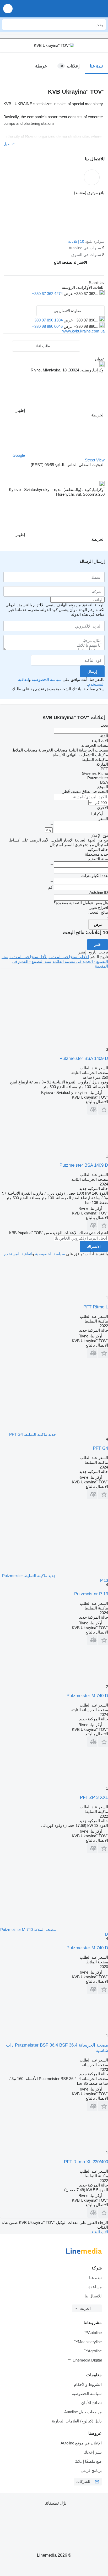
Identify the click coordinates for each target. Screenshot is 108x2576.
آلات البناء (100, 2232)
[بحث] (8, 25)
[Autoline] (74, 9)
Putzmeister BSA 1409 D (84, 1058)
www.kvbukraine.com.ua (83, 331)
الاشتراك (94, 1246)
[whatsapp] (91, 300)
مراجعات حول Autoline (83, 2412)
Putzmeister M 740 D (87, 1696)
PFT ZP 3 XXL (94, 1797)
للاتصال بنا (93, 2296)
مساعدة (95, 2287)
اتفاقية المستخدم (18, 1254)
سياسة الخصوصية (47, 679)
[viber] (71, 300)
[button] (8, 9)
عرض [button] (68, 294)
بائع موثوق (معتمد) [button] (89, 193)
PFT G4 (100, 1448)
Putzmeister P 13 (91, 1594)
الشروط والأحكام (88, 2384)
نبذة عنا (95, 2278)
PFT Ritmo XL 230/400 (86, 2162)
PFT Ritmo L (96, 1307)
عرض (98, 924)
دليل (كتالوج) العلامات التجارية (77, 2421)
